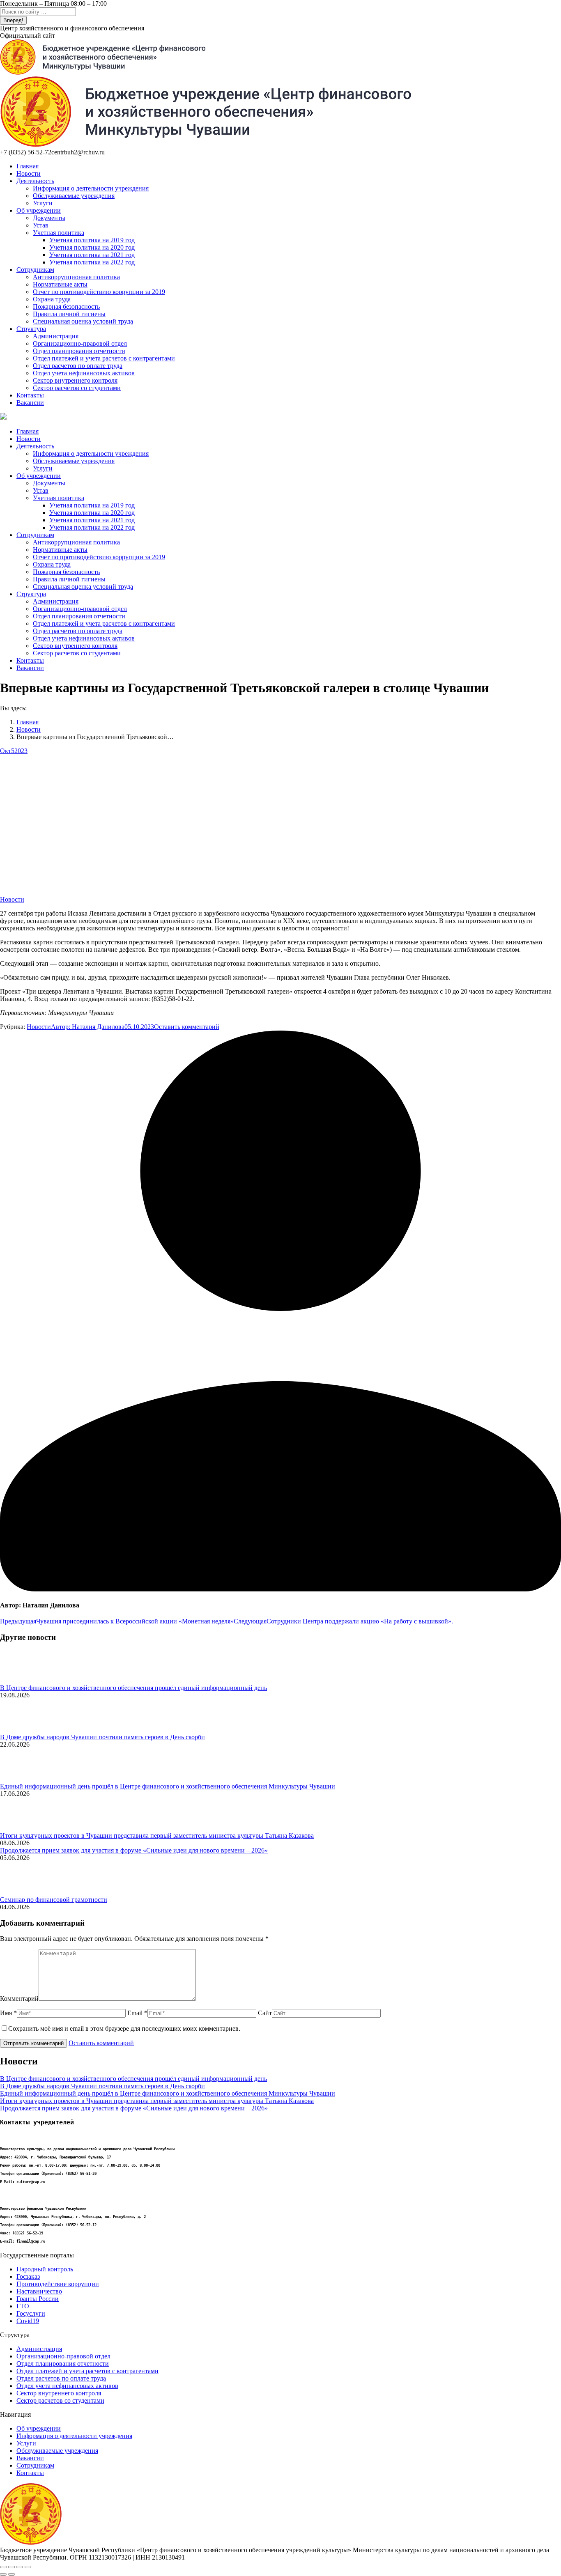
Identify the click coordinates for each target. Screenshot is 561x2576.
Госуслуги (31, 2313)
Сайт (265, 2013)
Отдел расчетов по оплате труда (61, 2378)
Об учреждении (39, 2428)
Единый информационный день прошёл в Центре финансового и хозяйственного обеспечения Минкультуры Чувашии (168, 1786)
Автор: (88, 1027)
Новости (12, 899)
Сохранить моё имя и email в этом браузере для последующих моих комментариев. (124, 2028)
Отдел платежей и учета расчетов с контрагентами (87, 2371)
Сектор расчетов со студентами (60, 2400)
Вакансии (30, 2458)
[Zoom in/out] (28, 2567)
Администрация (39, 2349)
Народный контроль (45, 2269)
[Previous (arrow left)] (3, 2574)
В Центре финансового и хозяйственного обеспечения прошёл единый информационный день (133, 1688)
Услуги (26, 2443)
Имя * (8, 2013)
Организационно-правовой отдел (63, 2356)
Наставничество (39, 2291)
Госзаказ (28, 2276)
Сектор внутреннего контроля (59, 2393)
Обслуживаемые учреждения (57, 2451)
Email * (137, 2013)
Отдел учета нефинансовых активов (67, 2386)
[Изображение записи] (23, 1680)
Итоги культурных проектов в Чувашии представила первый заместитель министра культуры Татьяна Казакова (157, 1836)
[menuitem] (28, 166)
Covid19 (28, 2321)
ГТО (23, 2306)
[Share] (11, 2567)
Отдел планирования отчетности (63, 2364)
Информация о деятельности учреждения (74, 2436)
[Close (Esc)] (3, 2567)
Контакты (30, 2473)
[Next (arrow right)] (11, 2574)
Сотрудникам (35, 2465)
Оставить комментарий (187, 1027)
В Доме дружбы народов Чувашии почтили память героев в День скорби (102, 1737)
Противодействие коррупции (58, 2284)
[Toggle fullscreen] (20, 2567)
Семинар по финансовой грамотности (54, 1900)
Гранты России (38, 2299)
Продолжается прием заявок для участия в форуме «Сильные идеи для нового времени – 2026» (134, 1850)
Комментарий (19, 1999)
